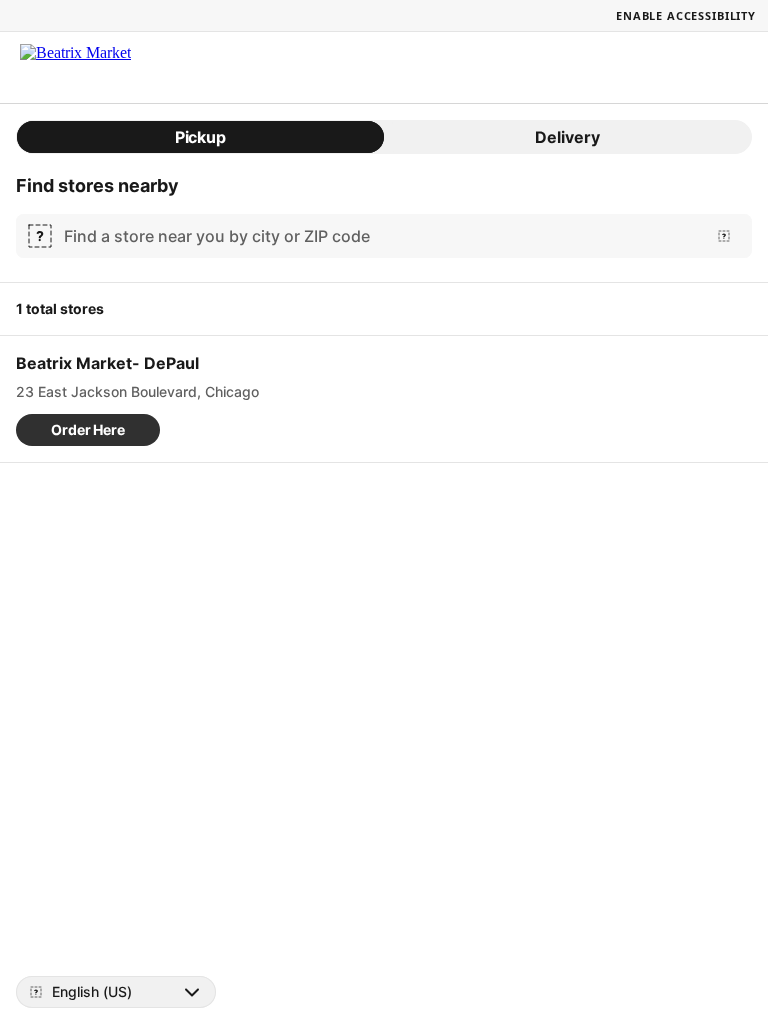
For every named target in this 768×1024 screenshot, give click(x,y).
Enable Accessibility (686, 15)
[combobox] (380, 236)
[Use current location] (724, 236)
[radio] (200, 137)
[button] (88, 430)
